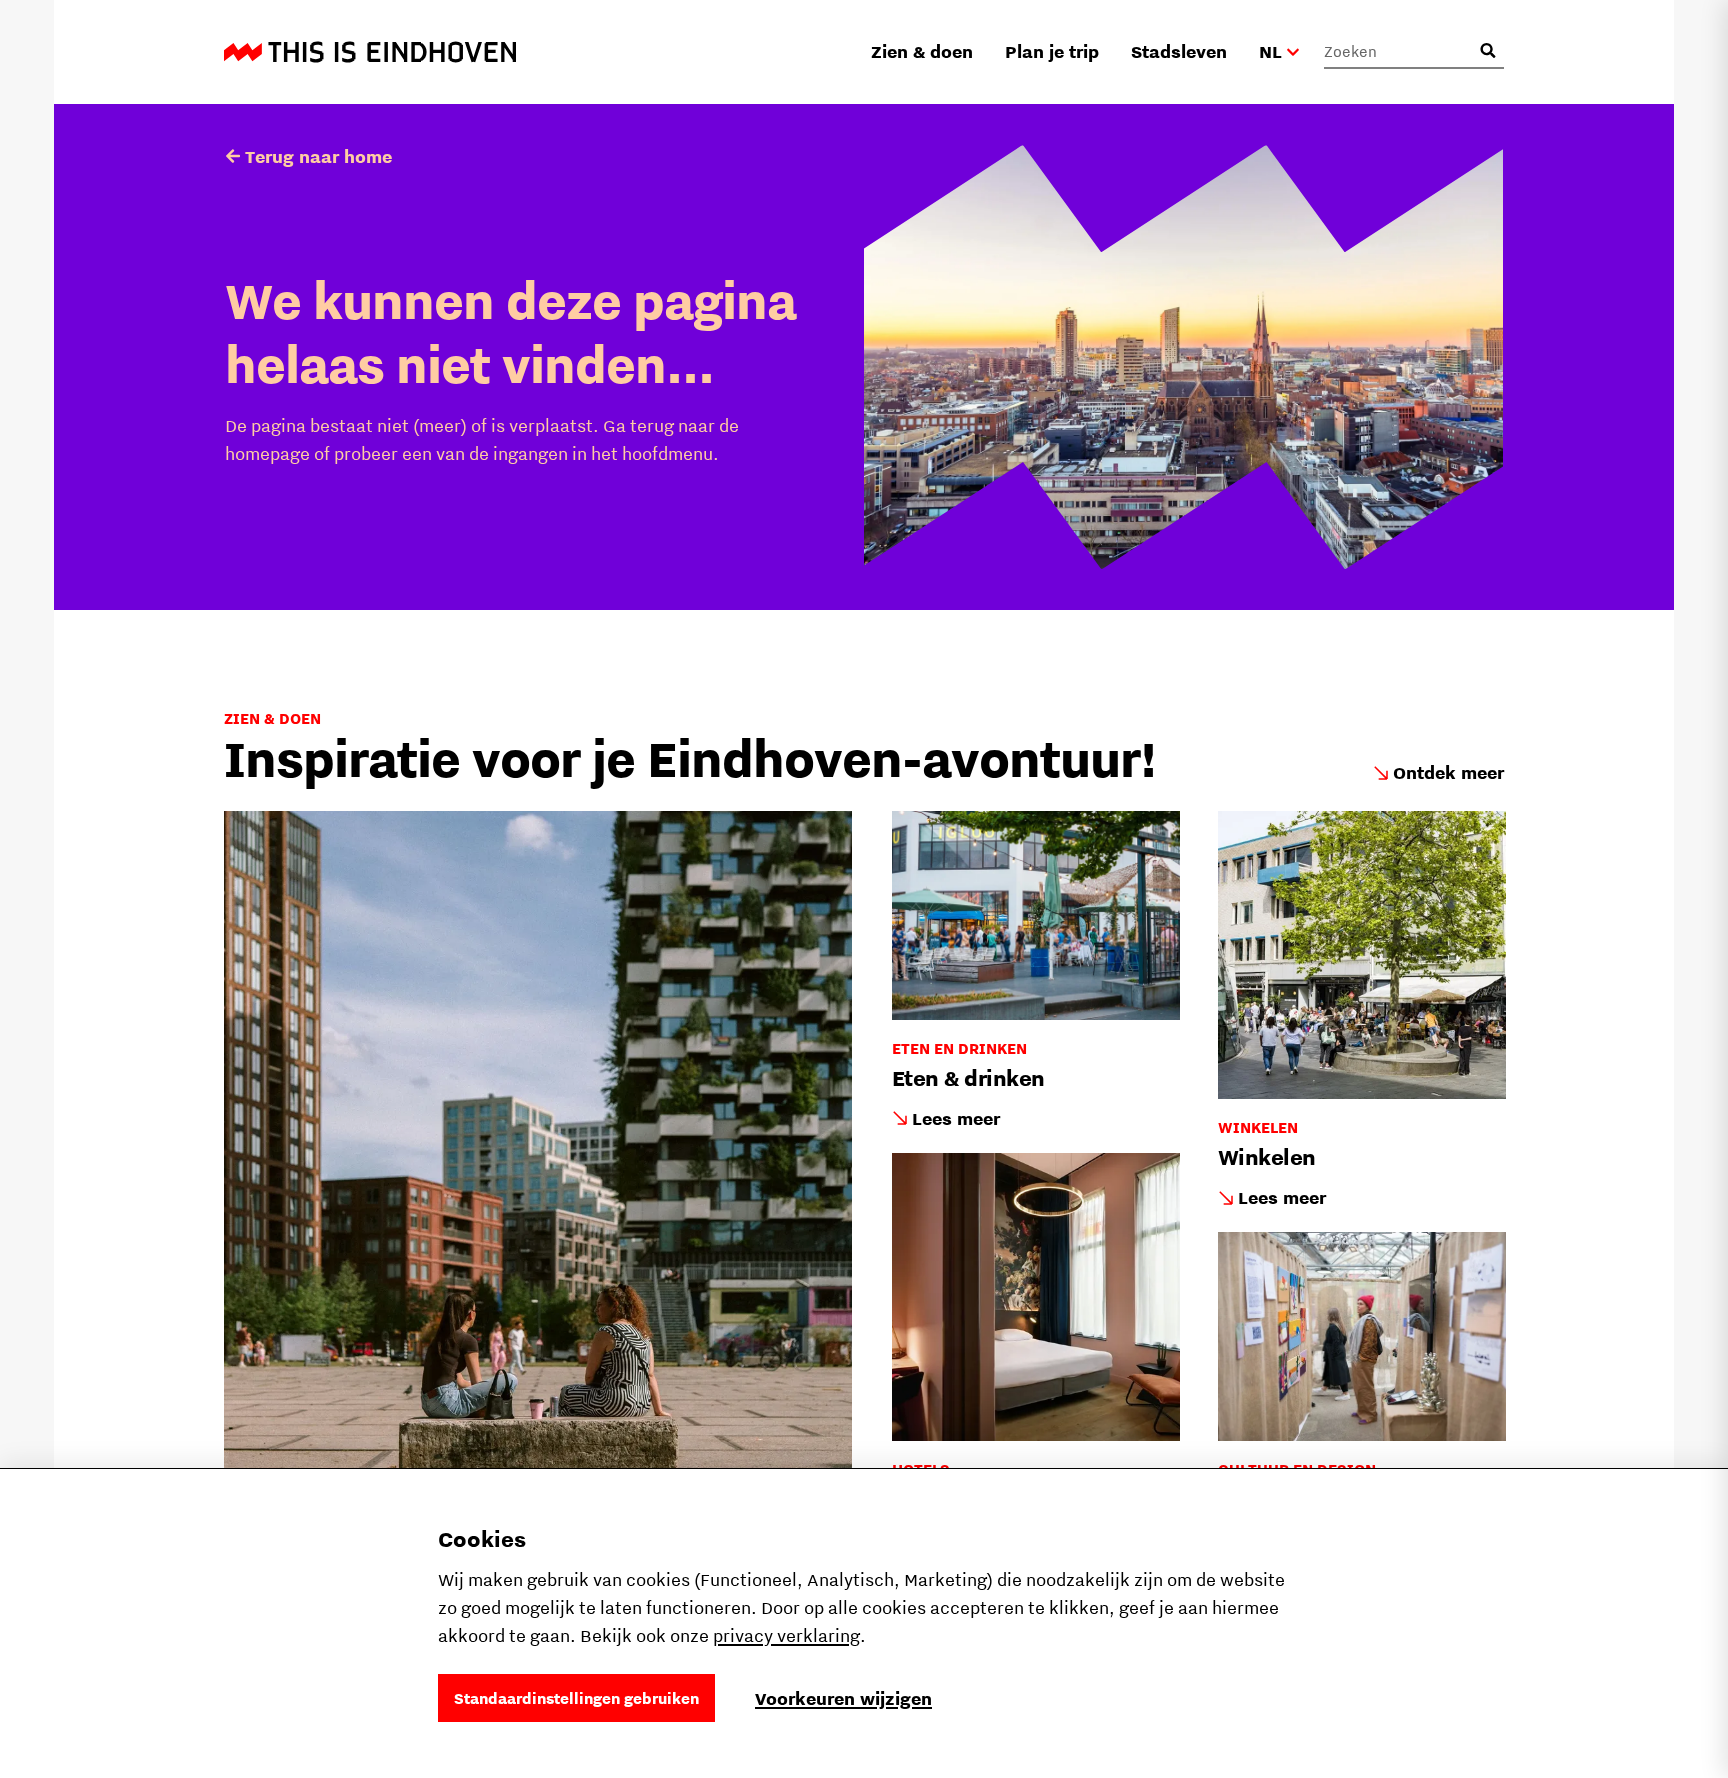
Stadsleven (1179, 51)
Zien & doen (922, 51)
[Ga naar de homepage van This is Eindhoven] (370, 52)
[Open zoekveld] (1488, 51)
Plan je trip (1052, 51)
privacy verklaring (786, 1635)
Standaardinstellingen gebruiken (576, 1698)
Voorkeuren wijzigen (843, 1698)
